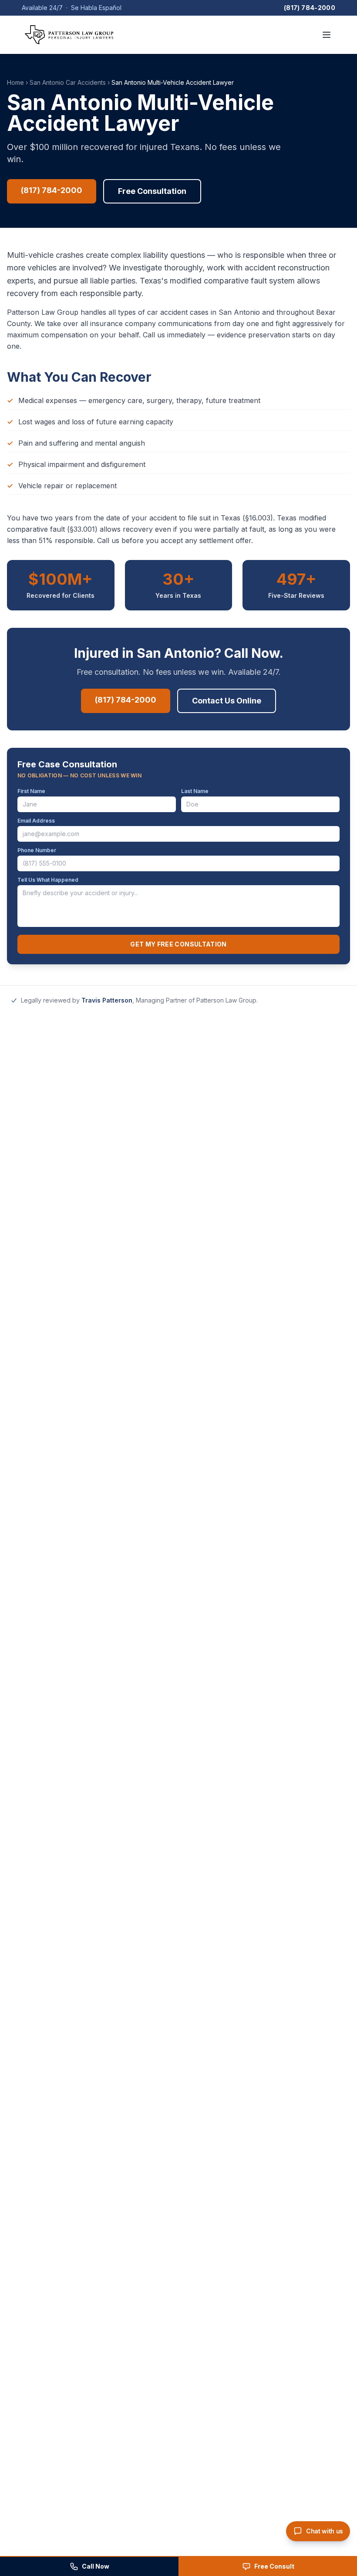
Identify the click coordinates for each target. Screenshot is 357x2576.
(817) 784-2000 (310, 8)
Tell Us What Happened (48, 880)
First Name (31, 791)
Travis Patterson (107, 1000)
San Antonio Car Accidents (68, 82)
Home (15, 82)
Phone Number (37, 850)
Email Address (36, 821)
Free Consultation (152, 191)
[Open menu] (327, 35)
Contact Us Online (227, 701)
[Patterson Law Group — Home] (69, 35)
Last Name (195, 791)
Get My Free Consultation (178, 944)
